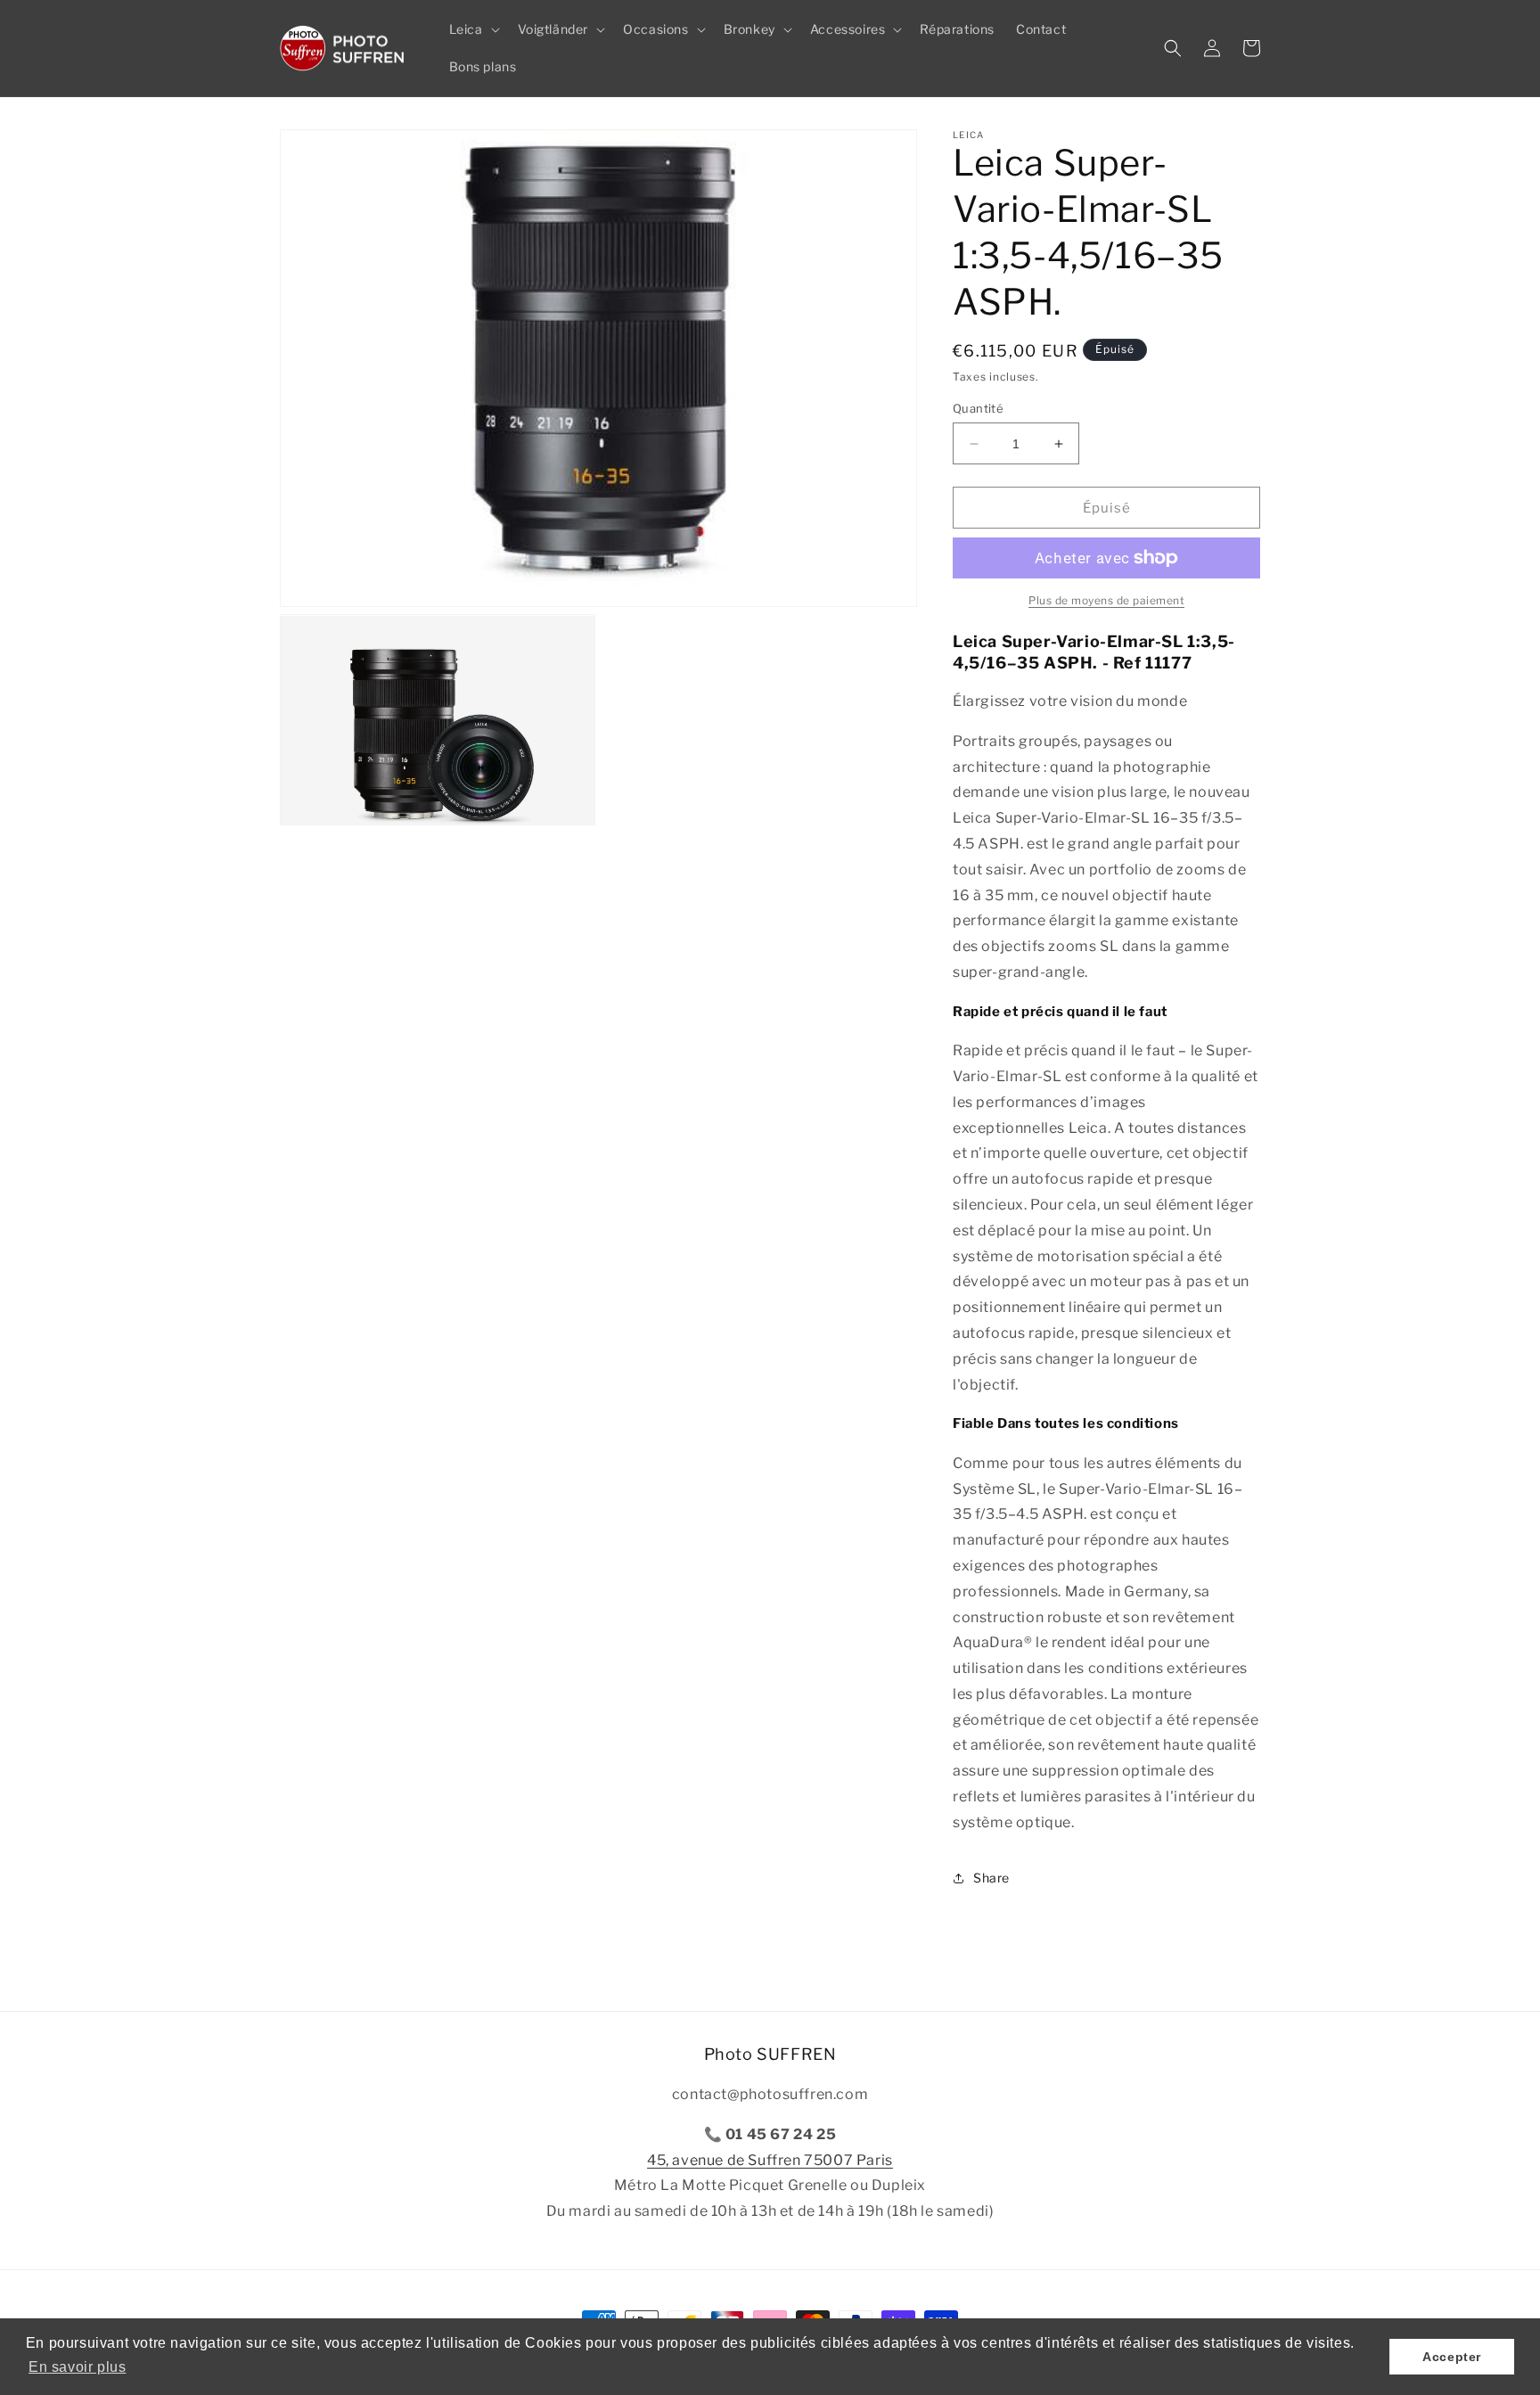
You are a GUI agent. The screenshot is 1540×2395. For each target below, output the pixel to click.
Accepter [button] (1452, 2357)
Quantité (978, 408)
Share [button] (991, 1878)
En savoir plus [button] (77, 2367)
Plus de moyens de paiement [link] (1106, 600)
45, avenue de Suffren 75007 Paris (770, 2160)
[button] (473, 29)
